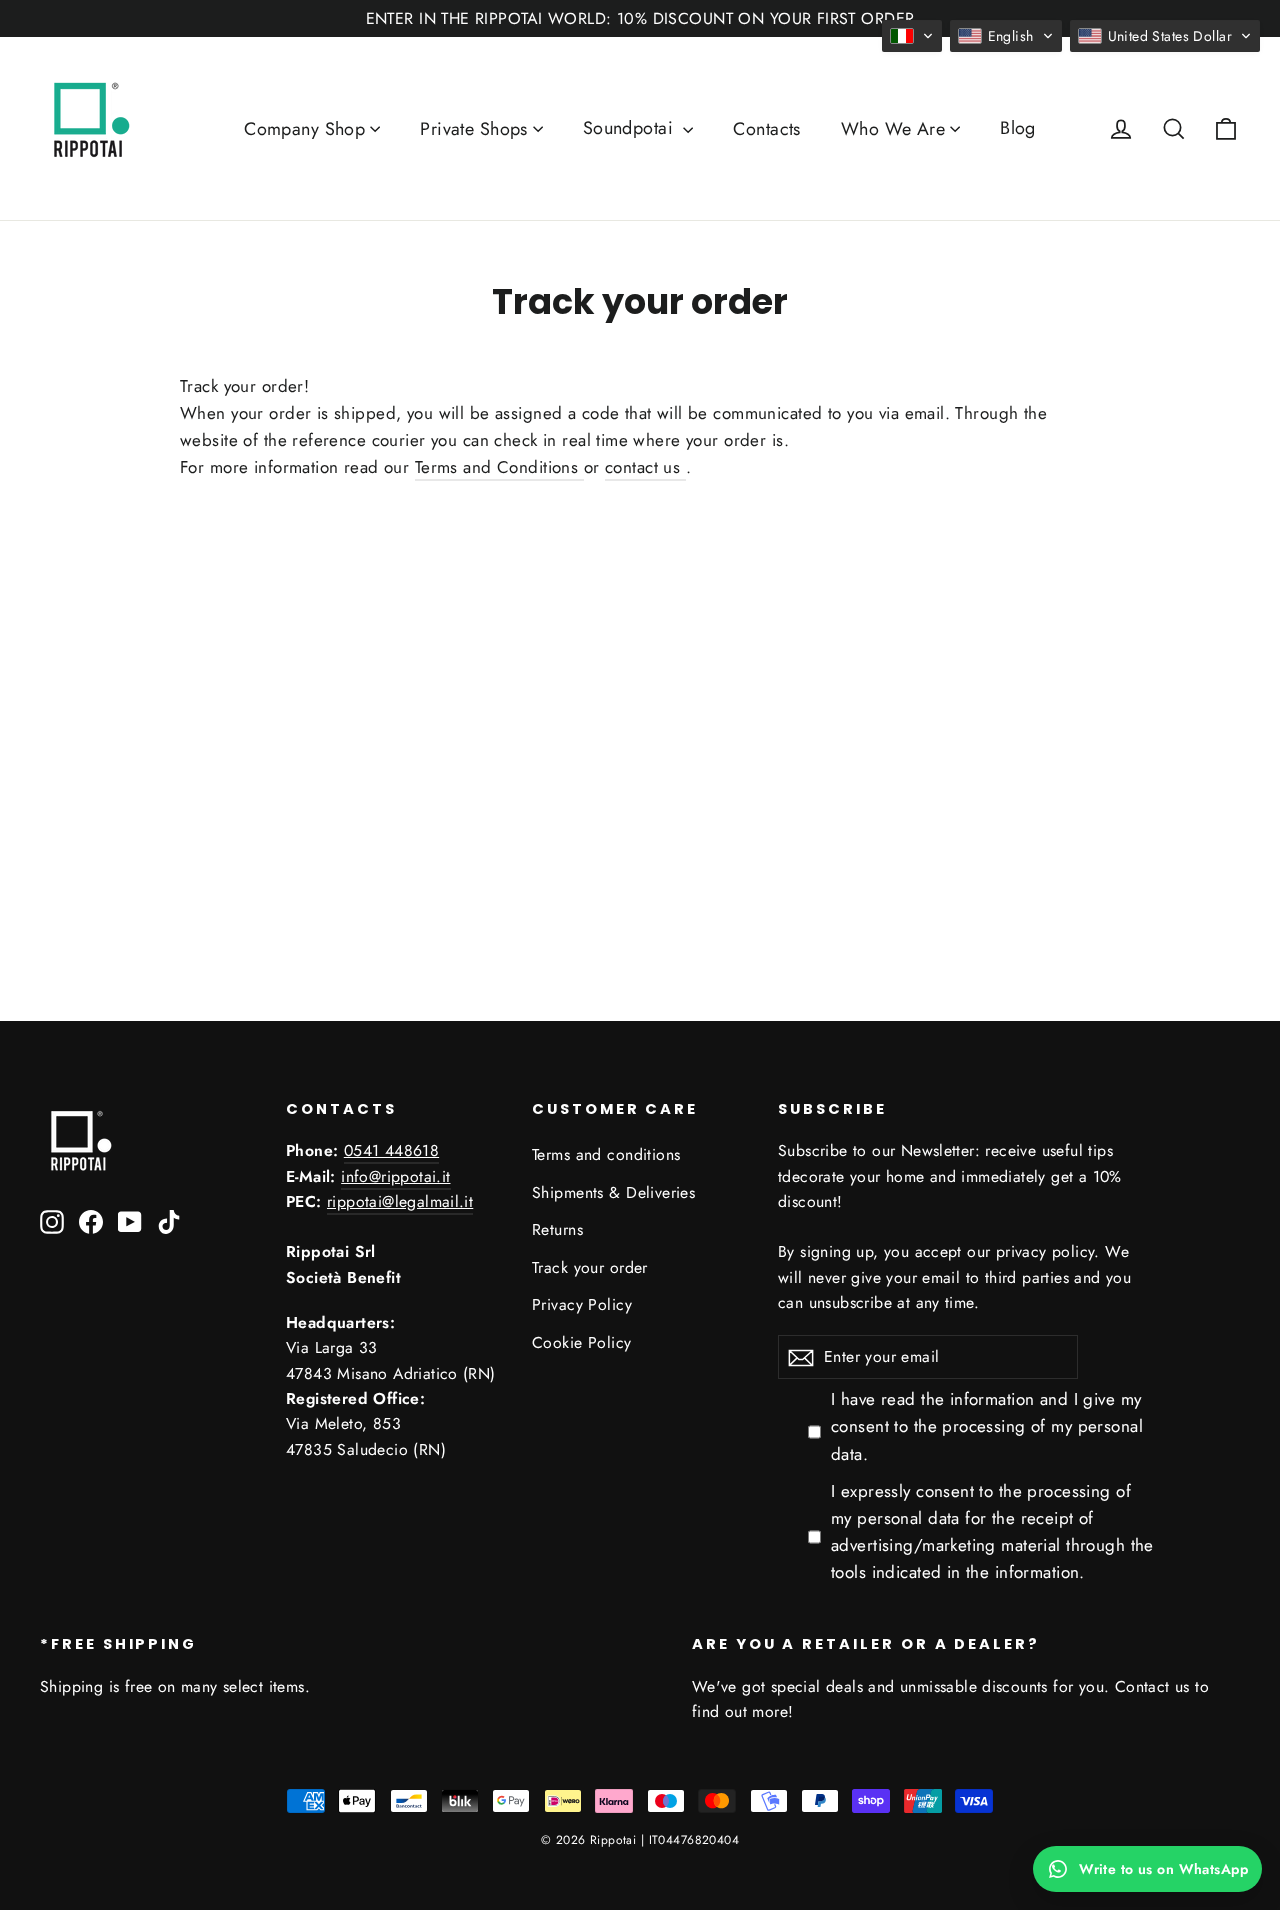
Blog (1018, 128)
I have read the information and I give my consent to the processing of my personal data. (987, 1426)
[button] (912, 36)
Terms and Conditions (499, 467)
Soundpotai (631, 128)
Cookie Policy (582, 1342)
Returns (557, 1229)
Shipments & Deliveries (613, 1192)
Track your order (590, 1267)
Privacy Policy (582, 1304)
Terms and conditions (606, 1154)
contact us (645, 467)
